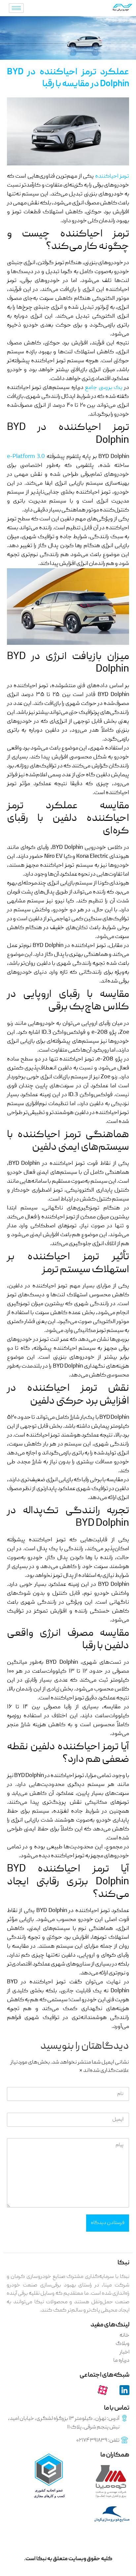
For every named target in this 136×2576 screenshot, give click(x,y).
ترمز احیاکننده (112, 176)
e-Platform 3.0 (26, 457)
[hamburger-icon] (16, 8)
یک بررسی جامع (104, 388)
